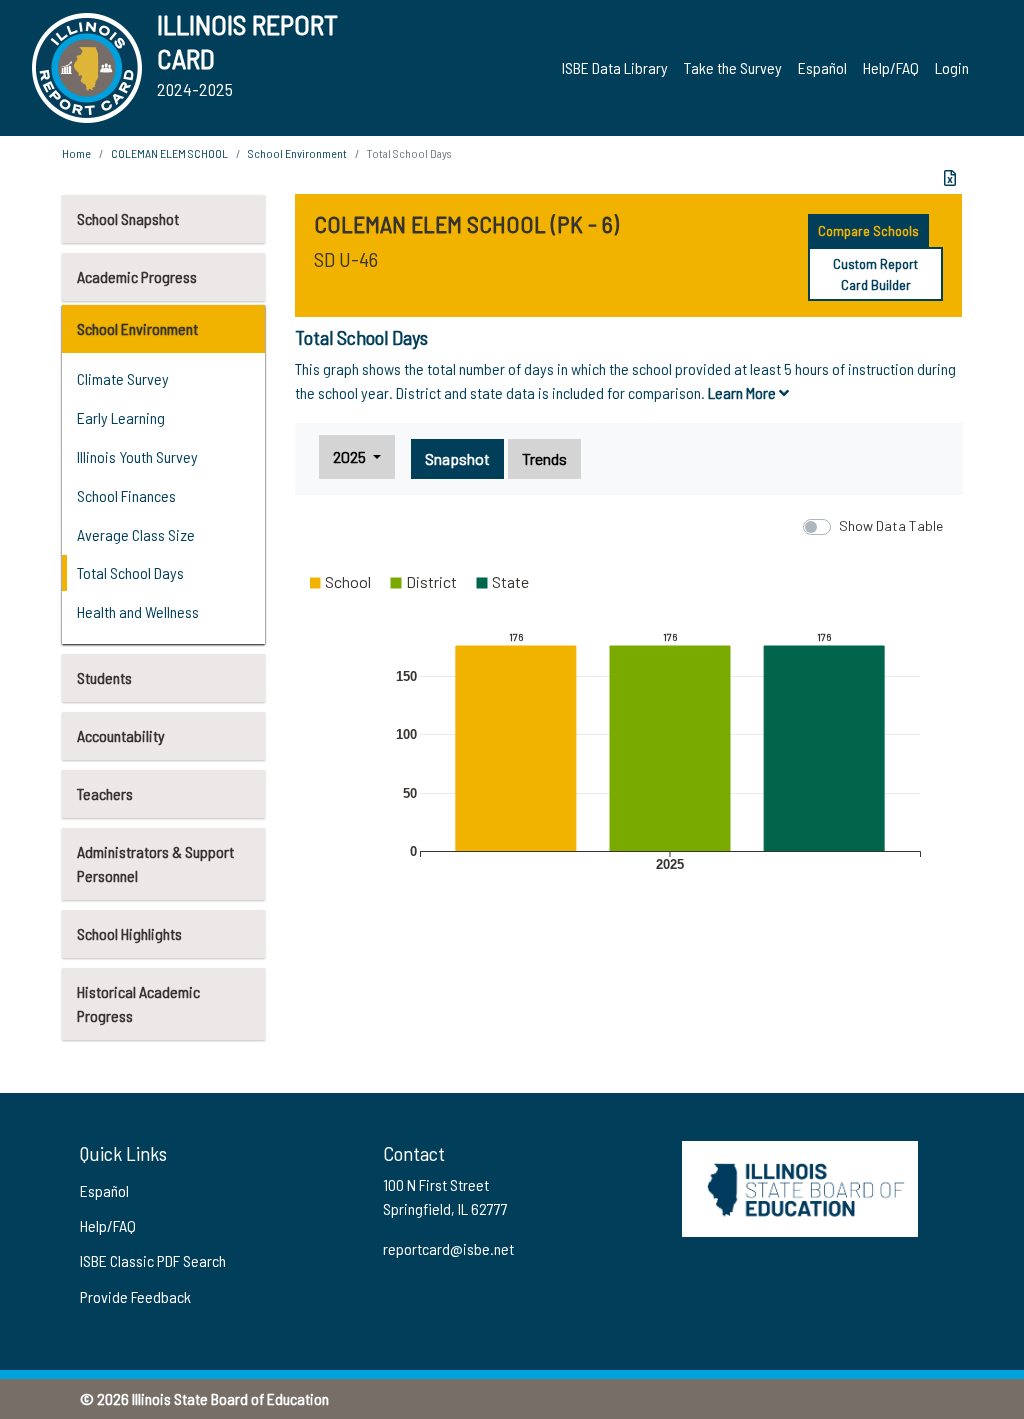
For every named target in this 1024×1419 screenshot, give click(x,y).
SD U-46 (346, 259)
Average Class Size (136, 534)
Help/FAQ (891, 67)
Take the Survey (733, 67)
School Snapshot (128, 218)
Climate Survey (123, 378)
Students (104, 677)
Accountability (121, 735)
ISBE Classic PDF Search (153, 1260)
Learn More (743, 392)
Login (952, 67)
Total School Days (130, 572)
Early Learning (121, 417)
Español (822, 67)
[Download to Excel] (950, 178)
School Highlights (129, 933)
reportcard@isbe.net (448, 1248)
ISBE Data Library (615, 67)
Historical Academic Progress (138, 1003)
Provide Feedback (135, 1296)
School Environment (137, 328)
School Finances (126, 495)
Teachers (105, 793)
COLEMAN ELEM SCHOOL (169, 153)
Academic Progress (137, 276)
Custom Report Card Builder (875, 274)
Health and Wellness (138, 611)
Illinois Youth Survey (137, 456)
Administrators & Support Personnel (155, 863)
